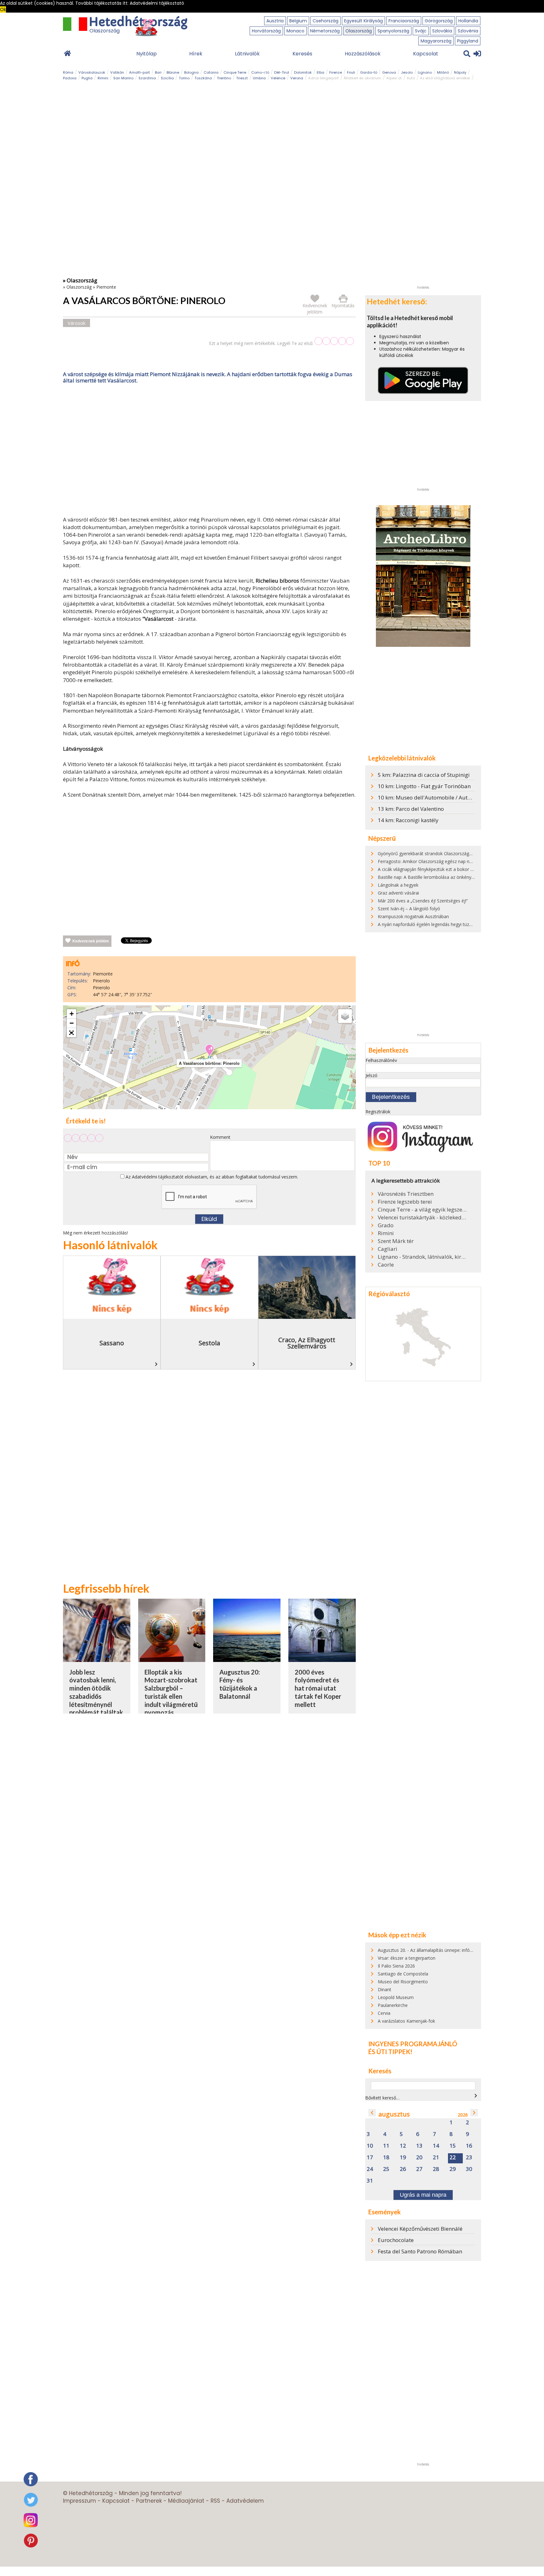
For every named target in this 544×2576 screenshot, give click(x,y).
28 (436, 2169)
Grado (386, 1225)
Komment (220, 1137)
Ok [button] (3, 9)
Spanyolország (393, 31)
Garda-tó (369, 72)
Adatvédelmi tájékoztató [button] (157, 3)
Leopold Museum (396, 1997)
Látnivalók (247, 54)
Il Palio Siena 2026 (396, 1966)
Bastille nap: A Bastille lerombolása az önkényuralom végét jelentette (448, 877)
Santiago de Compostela (403, 1974)
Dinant (385, 1989)
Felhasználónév (381, 1060)
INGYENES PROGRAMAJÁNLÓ (413, 2044)
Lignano (425, 72)
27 (419, 2169)
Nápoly (460, 72)
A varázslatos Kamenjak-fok (406, 2021)
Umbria (259, 78)
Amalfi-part (139, 72)
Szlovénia (468, 31)
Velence (278, 78)
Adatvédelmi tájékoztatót (158, 1177)
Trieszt (242, 78)
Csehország (326, 21)
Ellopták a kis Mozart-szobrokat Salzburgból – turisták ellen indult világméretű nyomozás (171, 1692)
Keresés (302, 54)
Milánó (443, 72)
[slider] (334, 341)
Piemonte (106, 287)
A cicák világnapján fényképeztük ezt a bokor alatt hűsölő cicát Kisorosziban (455, 869)
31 (370, 2181)
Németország (325, 31)
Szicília (167, 78)
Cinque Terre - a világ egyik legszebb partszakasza (422, 1210)
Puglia (87, 78)
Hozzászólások (363, 54)
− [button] (72, 1023)
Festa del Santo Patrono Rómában (420, 2251)
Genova (389, 72)
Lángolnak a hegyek (398, 885)
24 (370, 2169)
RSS (215, 2501)
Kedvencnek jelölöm (91, 941)
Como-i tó (260, 72)
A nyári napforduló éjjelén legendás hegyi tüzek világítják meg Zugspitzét (452, 924)
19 (403, 2158)
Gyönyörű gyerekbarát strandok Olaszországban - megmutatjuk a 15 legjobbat (458, 853)
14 (436, 2146)
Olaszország (359, 31)
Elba (320, 72)
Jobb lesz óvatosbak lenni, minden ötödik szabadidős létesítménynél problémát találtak (96, 1692)
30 (469, 2169)
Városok (76, 323)
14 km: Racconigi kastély (408, 820)
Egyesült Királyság (363, 21)
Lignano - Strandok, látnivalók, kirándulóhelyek (422, 1257)
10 (370, 2146)
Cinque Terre (235, 72)
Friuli (351, 72)
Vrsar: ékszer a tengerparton (407, 1958)
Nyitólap (147, 54)
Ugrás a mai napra (423, 2195)
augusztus (394, 2114)
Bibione (173, 72)
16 (469, 2146)
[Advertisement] (209, 451)
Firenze (336, 72)
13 (419, 2146)
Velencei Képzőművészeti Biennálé (420, 2229)
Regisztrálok (378, 1112)
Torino (184, 78)
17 (370, 2158)
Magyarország (436, 41)
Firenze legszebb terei (405, 1202)
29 (453, 2169)
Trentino (224, 78)
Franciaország (404, 21)
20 (419, 2158)
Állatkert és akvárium (363, 78)
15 (453, 2146)
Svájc (421, 31)
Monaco (295, 31)
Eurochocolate (396, 2240)
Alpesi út (394, 78)
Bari (158, 72)
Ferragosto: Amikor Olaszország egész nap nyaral (428, 861)
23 (469, 2158)
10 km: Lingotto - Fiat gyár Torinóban (424, 786)
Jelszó (371, 1075)
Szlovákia (442, 31)
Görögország (439, 21)
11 (386, 2146)
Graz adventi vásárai (398, 893)
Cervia (384, 2013)
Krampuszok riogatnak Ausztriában (413, 916)
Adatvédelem (245, 2501)
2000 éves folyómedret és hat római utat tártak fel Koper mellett (318, 1688)
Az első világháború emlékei (445, 78)
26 (403, 2169)
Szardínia (147, 78)
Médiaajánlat (186, 2501)
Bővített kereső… (382, 2098)
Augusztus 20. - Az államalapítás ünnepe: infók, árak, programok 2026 (449, 1950)
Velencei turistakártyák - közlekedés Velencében (422, 1217)
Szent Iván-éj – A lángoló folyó (409, 909)
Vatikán (117, 72)
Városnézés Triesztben (406, 1194)
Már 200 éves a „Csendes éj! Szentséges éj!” (423, 901)
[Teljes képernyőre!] (71, 1033)
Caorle (386, 1265)
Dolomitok (303, 72)
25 (386, 2169)
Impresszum (79, 2501)
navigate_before (372, 2113)
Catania (211, 72)
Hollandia (468, 21)
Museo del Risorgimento (403, 1982)
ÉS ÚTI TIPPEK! (390, 2052)
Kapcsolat (426, 54)
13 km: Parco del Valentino (411, 809)
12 (403, 2146)
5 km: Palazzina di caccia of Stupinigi (424, 775)
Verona (297, 78)
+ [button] (72, 1014)
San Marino (123, 78)
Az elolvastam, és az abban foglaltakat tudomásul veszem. (211, 1177)
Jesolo (407, 72)
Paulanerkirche (393, 2005)
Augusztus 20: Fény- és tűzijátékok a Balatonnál (240, 1684)
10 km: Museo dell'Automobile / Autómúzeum (435, 797)
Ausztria (275, 21)
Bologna (191, 72)
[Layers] (345, 1016)
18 (386, 2158)
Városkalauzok (92, 72)
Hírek (196, 54)
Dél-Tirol (282, 72)
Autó (411, 78)
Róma (68, 72)
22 (453, 2158)
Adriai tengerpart (323, 78)
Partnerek (149, 2501)
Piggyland (468, 41)
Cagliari (388, 1249)
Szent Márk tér (396, 1241)
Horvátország (266, 31)
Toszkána (203, 78)
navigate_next (476, 2096)
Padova (70, 78)
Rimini (103, 78)
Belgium (298, 21)
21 (436, 2158)
